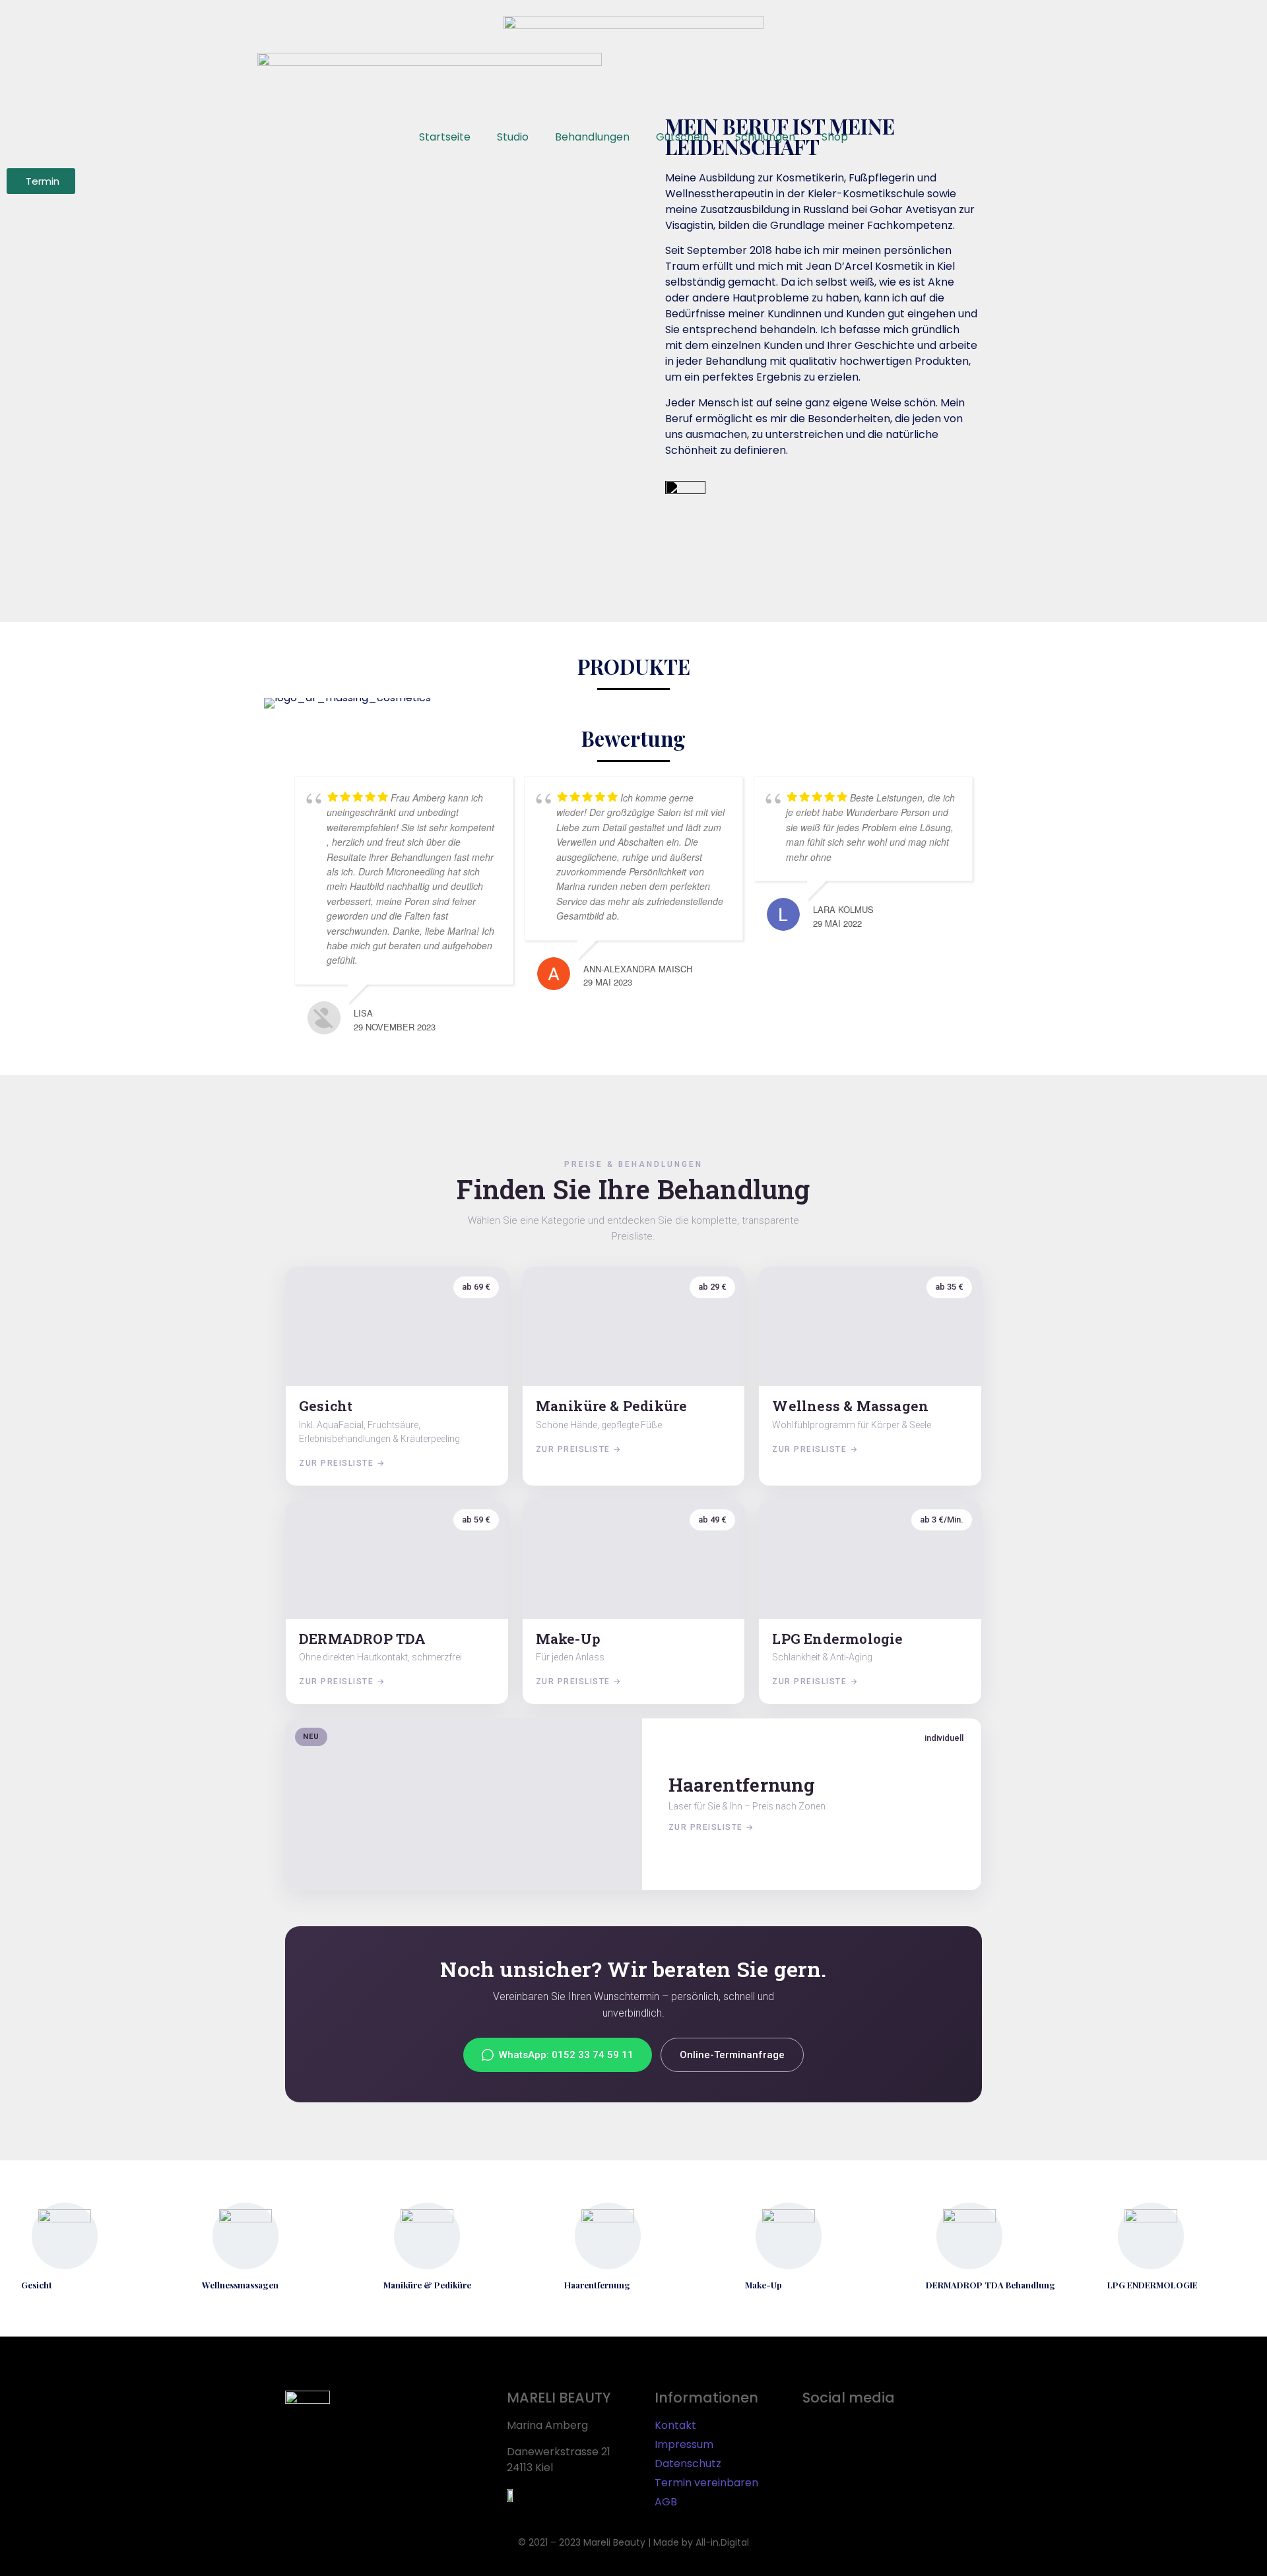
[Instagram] (858, 2434)
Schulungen (765, 137)
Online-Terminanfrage (732, 2055)
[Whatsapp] (897, 2434)
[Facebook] (819, 2434)
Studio (513, 137)
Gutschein (682, 137)
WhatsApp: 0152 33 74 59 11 (566, 2055)
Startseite (445, 137)
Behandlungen (592, 137)
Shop (835, 137)
